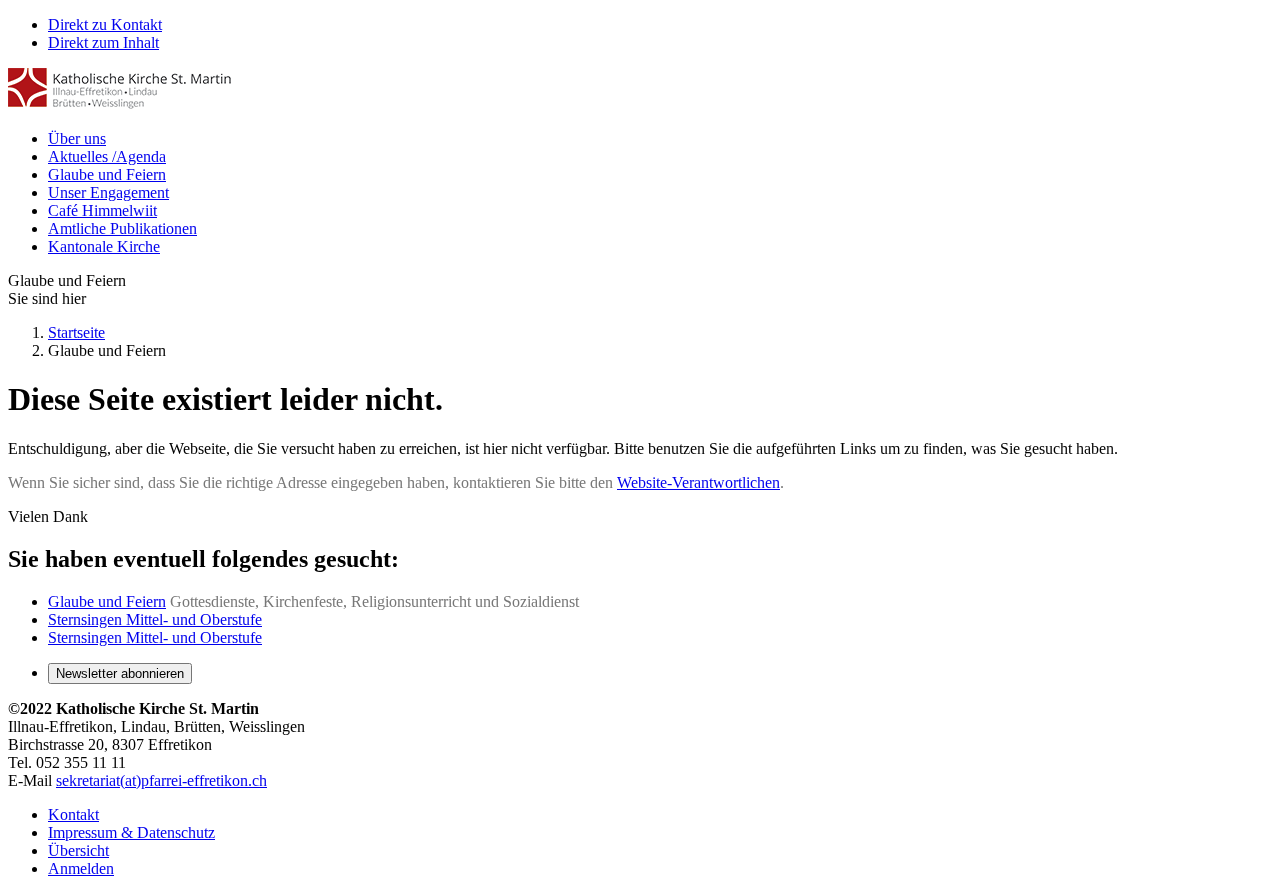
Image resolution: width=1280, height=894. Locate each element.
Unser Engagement (108, 192)
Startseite (76, 332)
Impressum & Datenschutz (131, 832)
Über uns (77, 138)
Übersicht (78, 850)
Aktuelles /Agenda (107, 156)
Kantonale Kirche (104, 246)
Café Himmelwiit (102, 210)
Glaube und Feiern (107, 174)
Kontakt (73, 814)
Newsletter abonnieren (120, 673)
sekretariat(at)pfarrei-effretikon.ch (161, 780)
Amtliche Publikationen (122, 228)
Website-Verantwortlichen (698, 482)
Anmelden (81, 868)
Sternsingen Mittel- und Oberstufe (155, 619)
